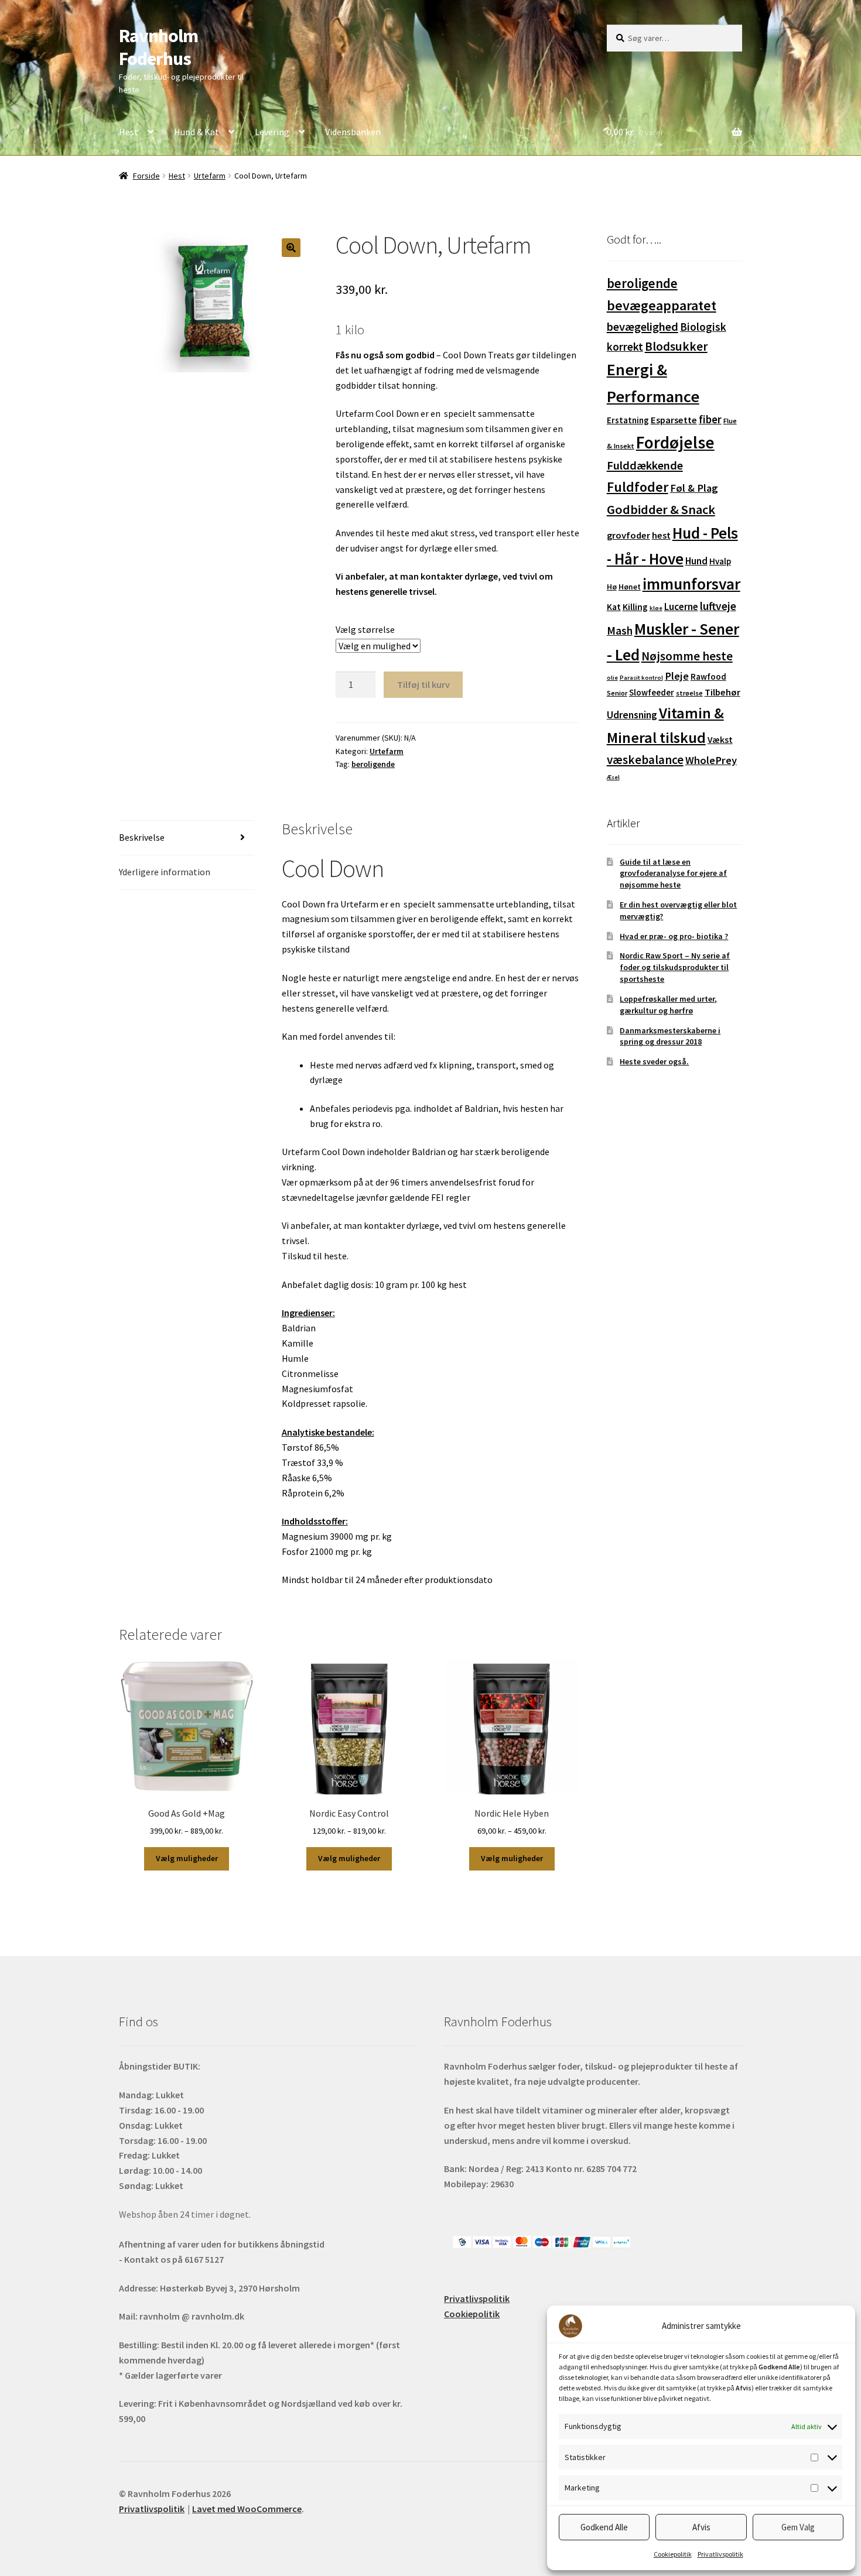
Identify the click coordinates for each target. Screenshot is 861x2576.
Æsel (613, 777)
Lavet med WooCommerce (247, 2509)
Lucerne (681, 607)
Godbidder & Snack (661, 509)
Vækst (720, 740)
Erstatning (628, 420)
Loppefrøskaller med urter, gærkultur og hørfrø (668, 1005)
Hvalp (720, 561)
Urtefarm (210, 176)
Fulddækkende (645, 465)
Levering (272, 132)
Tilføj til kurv (423, 684)
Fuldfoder (638, 487)
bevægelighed (643, 327)
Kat (614, 607)
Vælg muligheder (187, 1858)
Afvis (701, 2527)
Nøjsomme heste (687, 656)
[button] (291, 248)
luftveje (718, 606)
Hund (696, 561)
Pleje (677, 676)
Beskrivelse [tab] (142, 837)
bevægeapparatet (662, 305)
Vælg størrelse (365, 629)
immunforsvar (691, 584)
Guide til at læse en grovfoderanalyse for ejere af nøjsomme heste (673, 873)
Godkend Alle (604, 2527)
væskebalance (645, 760)
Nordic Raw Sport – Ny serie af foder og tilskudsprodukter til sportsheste (675, 967)
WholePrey (711, 760)
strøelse (689, 693)
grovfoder (628, 535)
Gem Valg (798, 2527)
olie (612, 678)
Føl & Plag (694, 488)
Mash (620, 631)
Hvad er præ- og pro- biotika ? (674, 936)
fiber (710, 419)
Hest (129, 132)
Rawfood (708, 676)
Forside (146, 176)
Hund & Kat (197, 132)
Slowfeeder (652, 692)
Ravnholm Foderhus (158, 47)
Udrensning (632, 715)
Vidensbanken (353, 132)
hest (661, 535)
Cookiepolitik (673, 2554)
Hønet (630, 587)
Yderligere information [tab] (165, 872)
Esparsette (674, 420)
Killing (635, 607)
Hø (612, 587)
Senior (617, 693)
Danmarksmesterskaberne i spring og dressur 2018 (670, 1036)
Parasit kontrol (641, 678)
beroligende (373, 764)
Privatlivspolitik (720, 2554)
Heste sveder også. (654, 1061)
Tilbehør (722, 692)
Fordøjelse (675, 442)
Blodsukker (676, 346)
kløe (656, 608)
